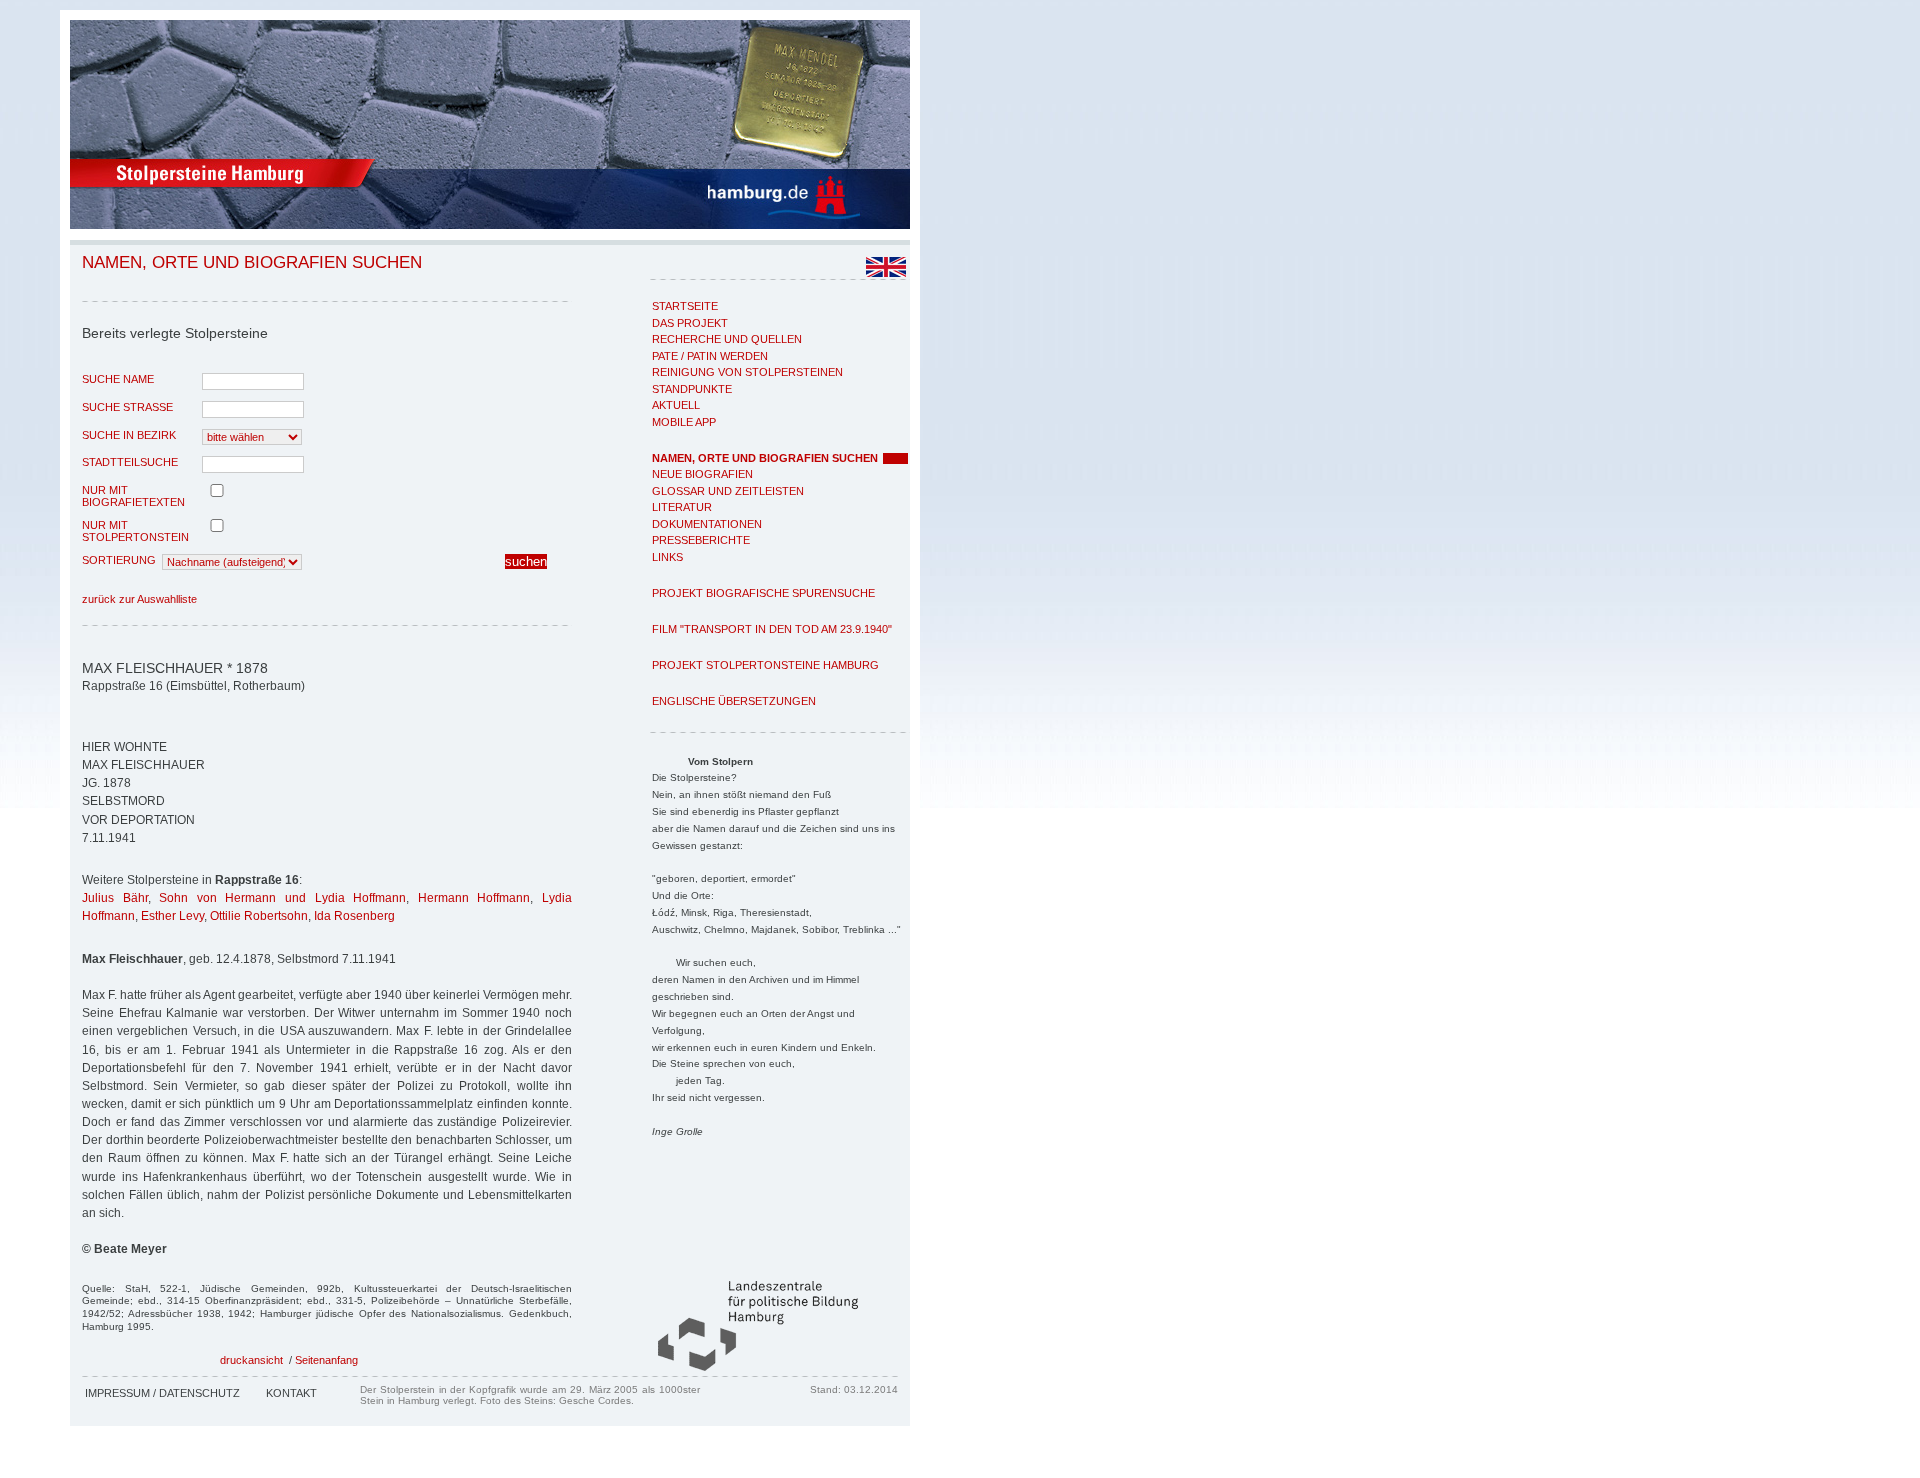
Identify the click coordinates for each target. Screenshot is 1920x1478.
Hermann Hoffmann (474, 898)
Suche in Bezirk (129, 435)
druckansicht (251, 1360)
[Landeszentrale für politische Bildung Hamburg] (748, 1367)
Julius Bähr (115, 898)
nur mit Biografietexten (133, 496)
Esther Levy (172, 916)
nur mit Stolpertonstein (135, 531)
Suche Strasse (127, 407)
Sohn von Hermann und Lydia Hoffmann (282, 898)
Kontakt (291, 1393)
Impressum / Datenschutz (162, 1393)
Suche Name (118, 379)
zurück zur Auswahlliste (139, 599)
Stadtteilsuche (130, 462)
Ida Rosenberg (354, 916)
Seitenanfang (326, 1360)
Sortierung (119, 560)
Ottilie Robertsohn (259, 916)
